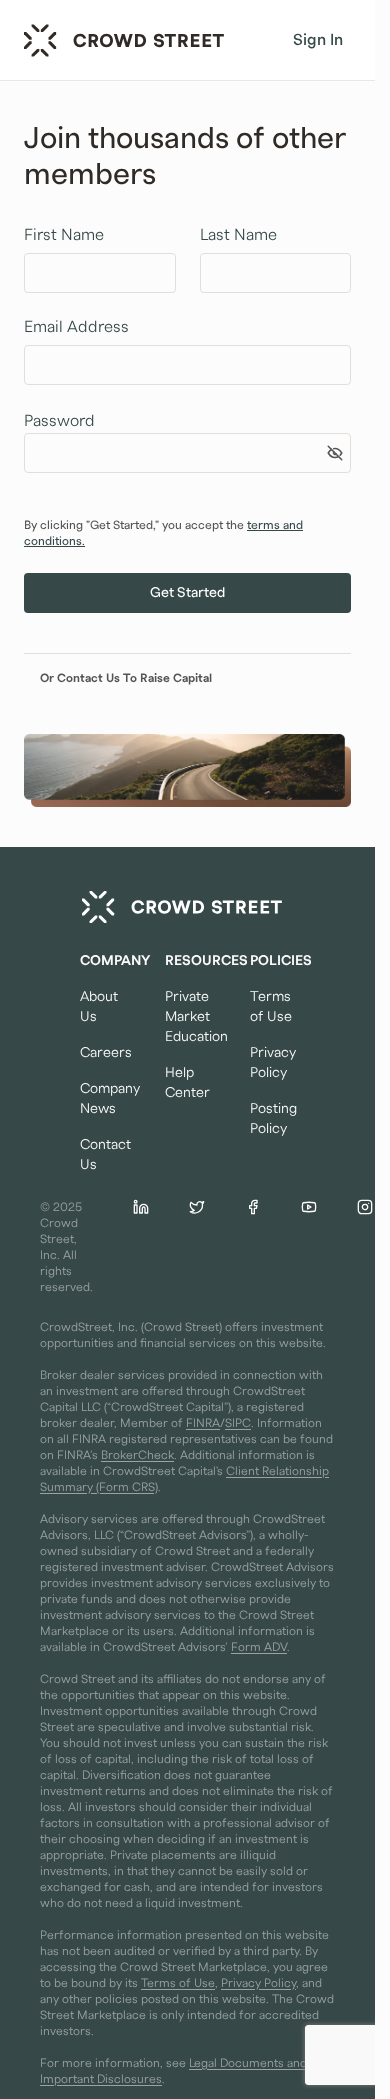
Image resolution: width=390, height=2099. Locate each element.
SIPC (238, 1423)
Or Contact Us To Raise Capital (126, 678)
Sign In (318, 40)
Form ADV (259, 1647)
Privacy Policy (272, 1063)
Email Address (76, 327)
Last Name (238, 235)
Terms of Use (271, 1007)
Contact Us (102, 1155)
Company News (102, 1099)
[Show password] (335, 453)
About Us (99, 1007)
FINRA (203, 1423)
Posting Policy (272, 1119)
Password (59, 421)
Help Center (187, 1083)
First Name (64, 235)
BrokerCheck (137, 1455)
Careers (102, 1053)
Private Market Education (187, 1017)
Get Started (187, 593)
